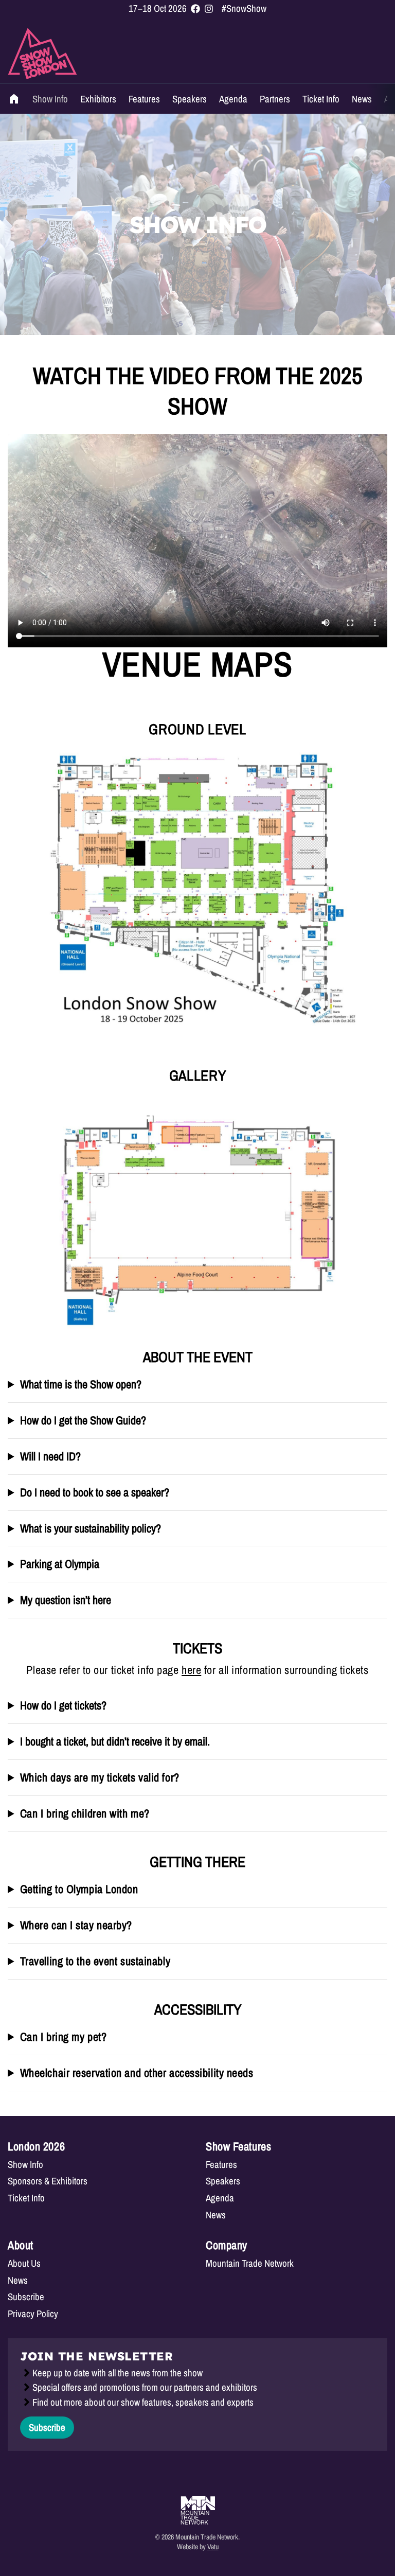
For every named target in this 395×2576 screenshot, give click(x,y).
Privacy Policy (33, 2314)
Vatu (213, 2546)
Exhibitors (98, 99)
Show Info (50, 99)
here (191, 1670)
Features (144, 99)
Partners (275, 99)
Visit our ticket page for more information (94, 1783)
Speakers (190, 99)
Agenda (233, 99)
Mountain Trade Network (250, 2263)
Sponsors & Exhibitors (48, 2181)
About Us (24, 2263)
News (362, 99)
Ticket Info (321, 99)
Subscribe (26, 2297)
